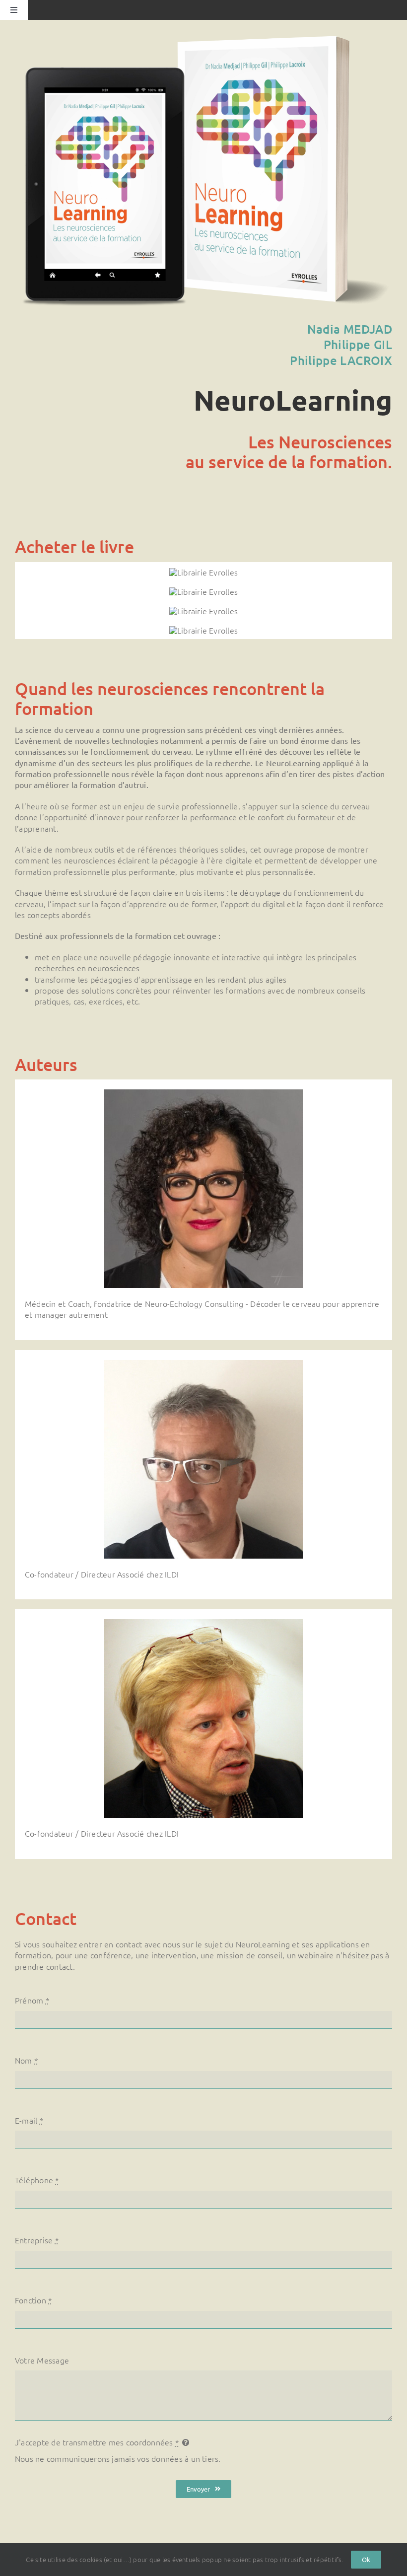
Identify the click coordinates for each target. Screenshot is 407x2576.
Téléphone (37, 2180)
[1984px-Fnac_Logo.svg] (203, 591)
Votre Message (42, 2360)
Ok (366, 2559)
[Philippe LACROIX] (203, 1623)
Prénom (32, 2000)
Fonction (34, 2300)
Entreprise (37, 2240)
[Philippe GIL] (203, 1364)
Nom (27, 2060)
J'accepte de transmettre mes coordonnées (97, 2442)
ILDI (172, 1574)
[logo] (203, 572)
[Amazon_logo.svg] (203, 630)
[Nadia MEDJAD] (203, 1093)
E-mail (29, 2120)
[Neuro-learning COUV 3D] (203, 34)
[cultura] (203, 611)
